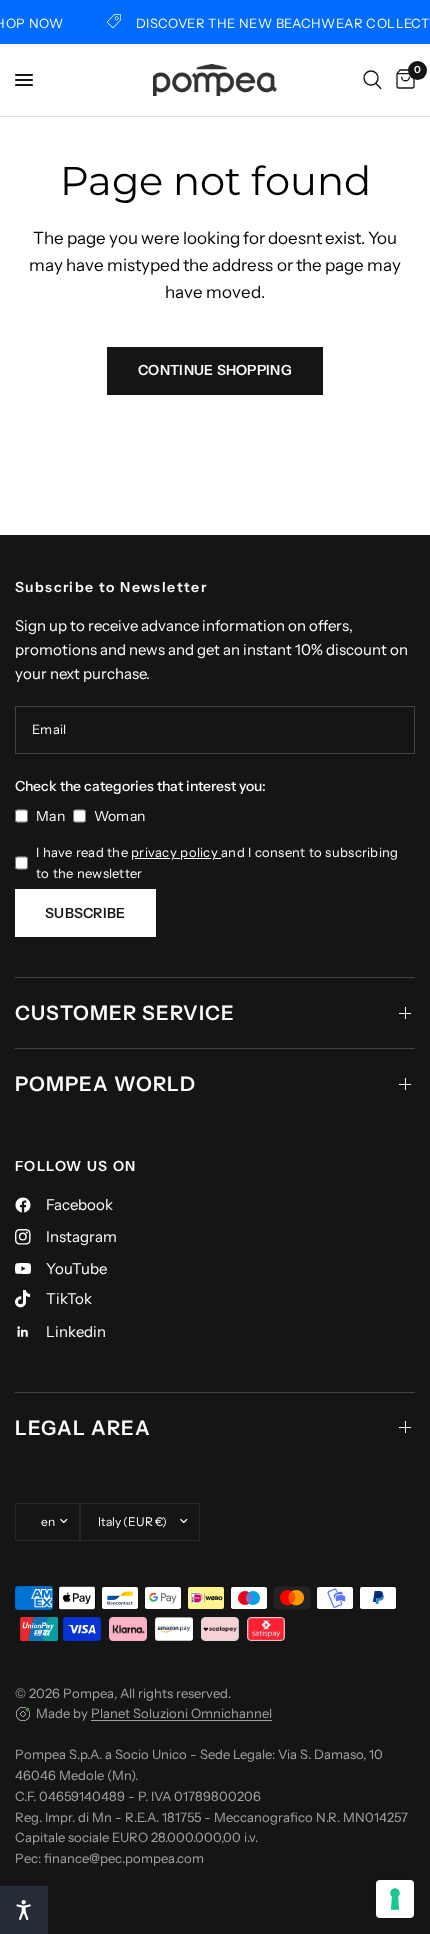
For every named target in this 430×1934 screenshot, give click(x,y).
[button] (24, 1910)
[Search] (372, 80)
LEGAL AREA (83, 1428)
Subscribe (85, 913)
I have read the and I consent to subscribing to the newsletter (217, 862)
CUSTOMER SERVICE (125, 1013)
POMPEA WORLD (105, 1084)
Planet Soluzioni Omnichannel (181, 1713)
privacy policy (176, 852)
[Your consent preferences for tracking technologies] (395, 1899)
